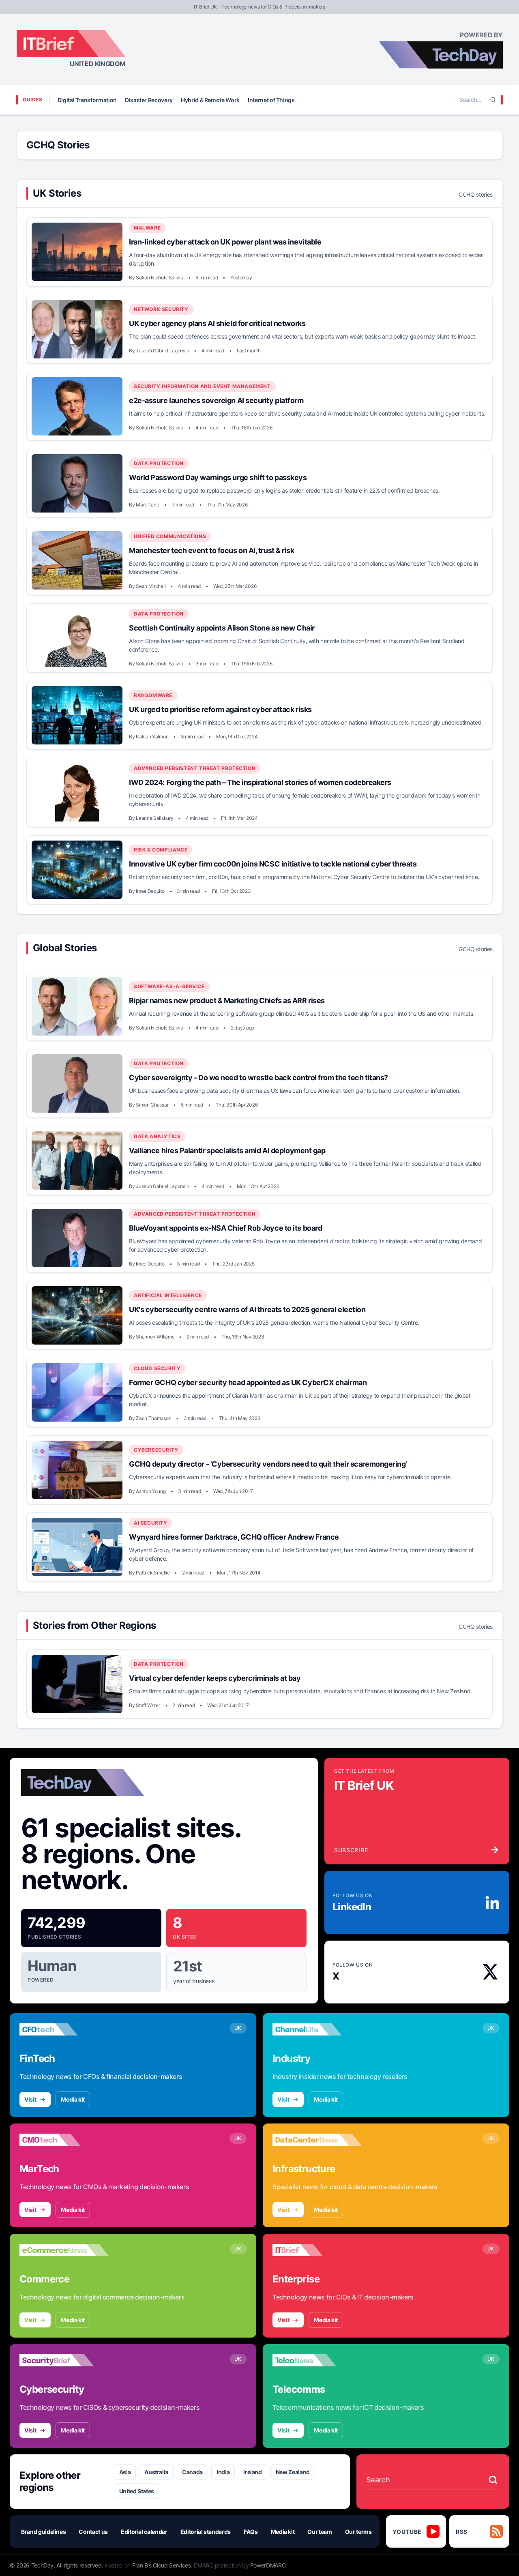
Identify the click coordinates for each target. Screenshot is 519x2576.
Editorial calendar (144, 2532)
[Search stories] (493, 2480)
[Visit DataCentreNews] (317, 2140)
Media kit (73, 2099)
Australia (156, 2472)
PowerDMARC (268, 2565)
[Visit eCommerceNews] (64, 2250)
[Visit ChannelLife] (317, 2029)
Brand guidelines (43, 2532)
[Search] (493, 100)
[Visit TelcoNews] (317, 2360)
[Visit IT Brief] (317, 2250)
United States (137, 2491)
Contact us (93, 2532)
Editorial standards (206, 2532)
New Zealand (293, 2472)
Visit (30, 2099)
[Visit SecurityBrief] (64, 2360)
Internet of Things (271, 100)
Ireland (253, 2472)
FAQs (251, 2532)
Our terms (358, 2532)
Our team (320, 2532)
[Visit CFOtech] (64, 2029)
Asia (125, 2472)
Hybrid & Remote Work (210, 100)
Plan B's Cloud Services (162, 2565)
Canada (192, 2472)
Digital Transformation (87, 100)
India (223, 2472)
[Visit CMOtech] (64, 2140)
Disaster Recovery (149, 100)
